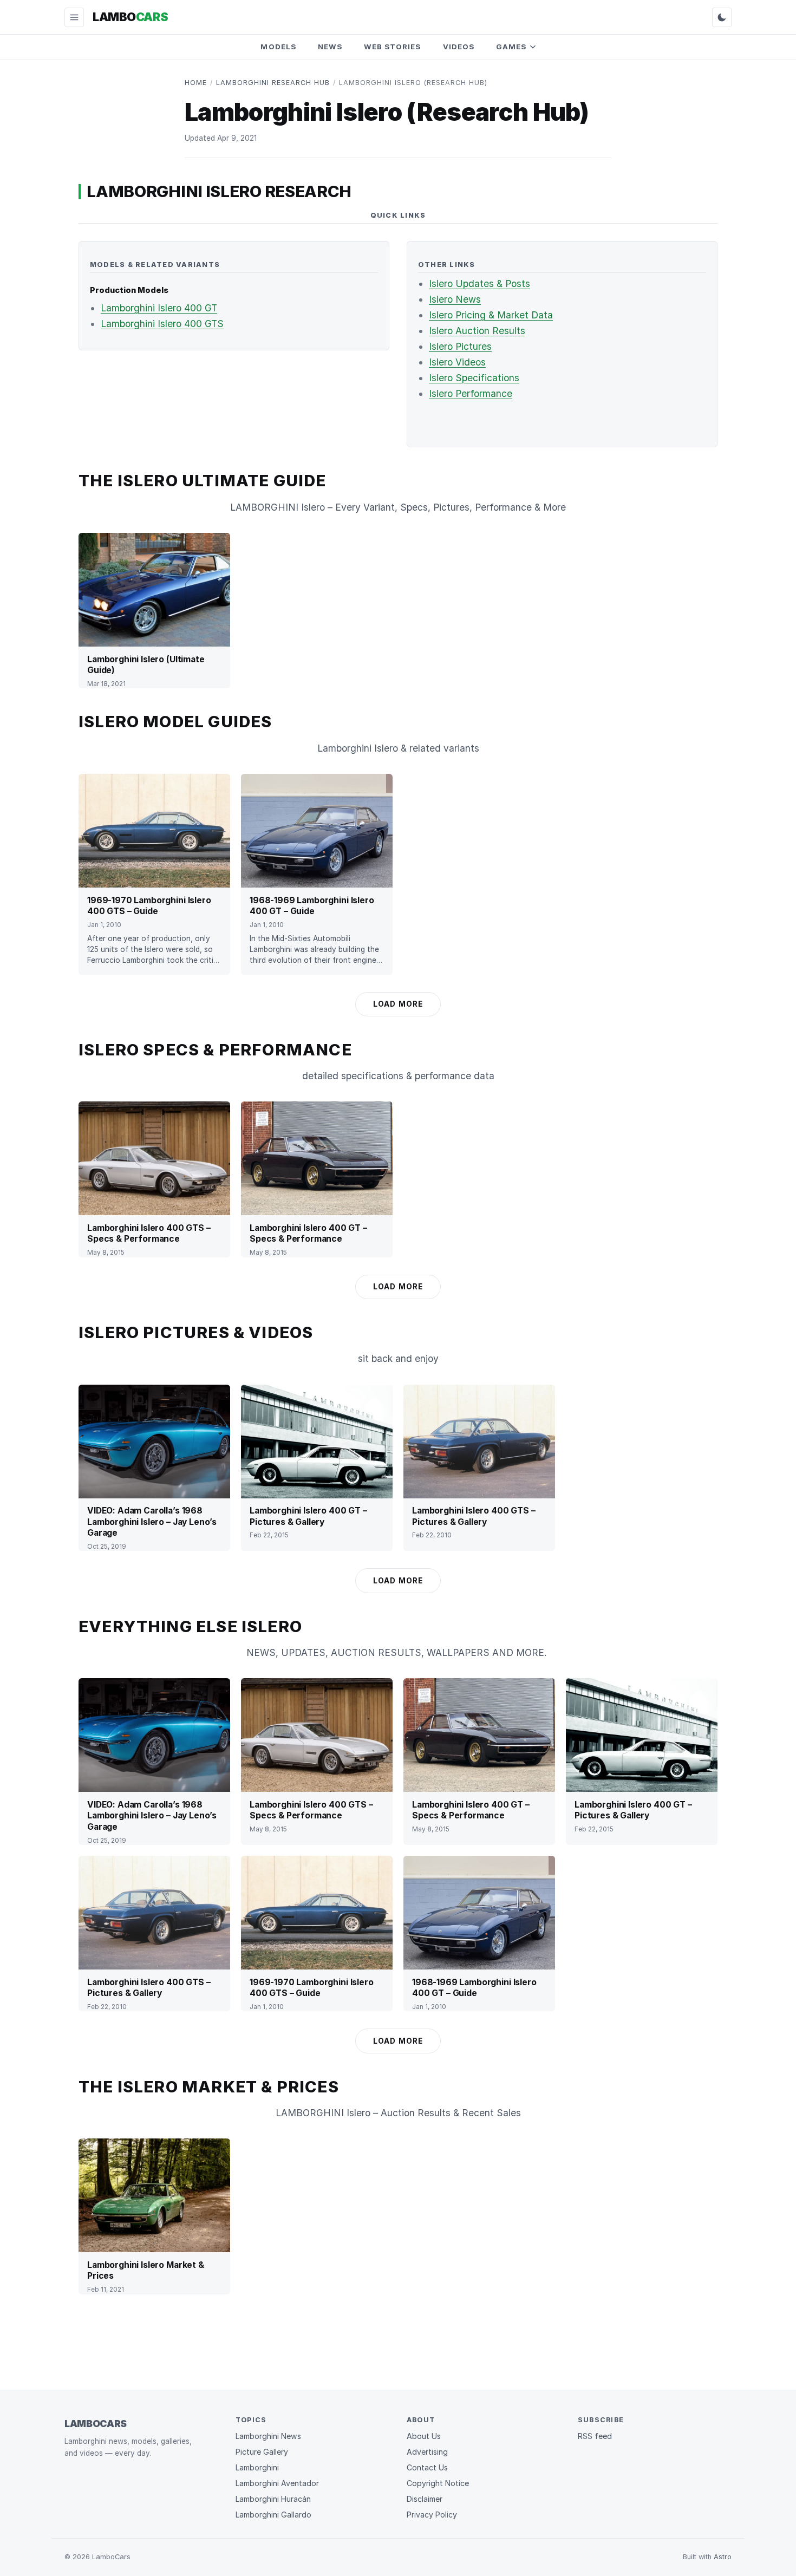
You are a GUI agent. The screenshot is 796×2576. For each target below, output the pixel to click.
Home (196, 83)
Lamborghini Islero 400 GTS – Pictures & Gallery (474, 1516)
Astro (723, 2557)
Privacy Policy (432, 2515)
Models (278, 47)
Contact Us (427, 2467)
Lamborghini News (268, 2436)
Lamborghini (257, 2467)
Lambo (130, 17)
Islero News (455, 299)
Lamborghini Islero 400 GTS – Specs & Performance (149, 1233)
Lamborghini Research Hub (273, 83)
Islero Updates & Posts (479, 283)
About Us (424, 2436)
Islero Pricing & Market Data (491, 315)
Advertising (427, 2452)
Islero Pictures (460, 346)
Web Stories (393, 47)
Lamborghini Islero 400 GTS (162, 324)
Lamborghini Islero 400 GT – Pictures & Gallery (308, 1516)
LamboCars (96, 2424)
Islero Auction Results (477, 331)
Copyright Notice (438, 2483)
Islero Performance (471, 393)
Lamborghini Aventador (277, 2483)
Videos (459, 47)
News (330, 47)
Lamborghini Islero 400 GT (159, 308)
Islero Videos (457, 362)
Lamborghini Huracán (273, 2499)
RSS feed (595, 2436)
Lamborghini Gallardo (273, 2515)
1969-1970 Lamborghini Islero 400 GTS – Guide (149, 906)
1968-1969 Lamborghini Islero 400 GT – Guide (312, 906)
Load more (398, 1004)
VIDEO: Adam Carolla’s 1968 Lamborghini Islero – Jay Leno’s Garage (152, 1522)
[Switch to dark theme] (722, 17)
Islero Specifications (474, 378)
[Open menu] (74, 17)
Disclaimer (425, 2499)
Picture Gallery (262, 2452)
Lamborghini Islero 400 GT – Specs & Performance (308, 1233)
